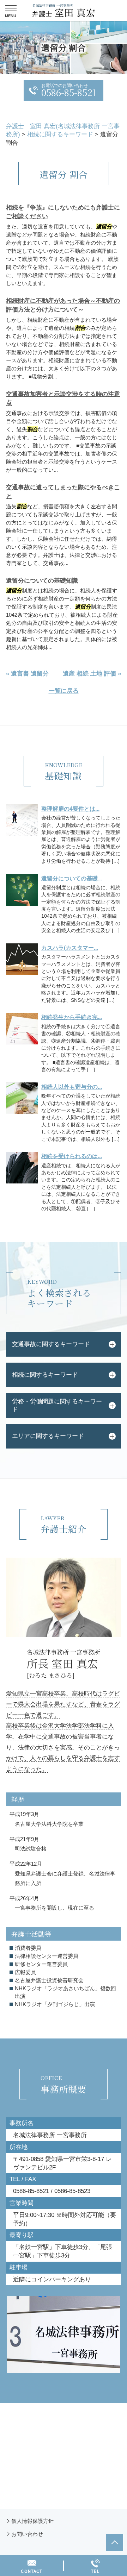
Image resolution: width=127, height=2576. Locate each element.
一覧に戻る (64, 691)
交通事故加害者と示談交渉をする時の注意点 (63, 399)
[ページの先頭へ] (115, 2543)
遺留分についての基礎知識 (42, 581)
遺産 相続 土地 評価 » (92, 674)
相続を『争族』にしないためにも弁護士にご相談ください (63, 212)
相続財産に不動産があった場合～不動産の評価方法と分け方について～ (63, 305)
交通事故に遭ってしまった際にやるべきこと (63, 492)
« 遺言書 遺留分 (27, 674)
